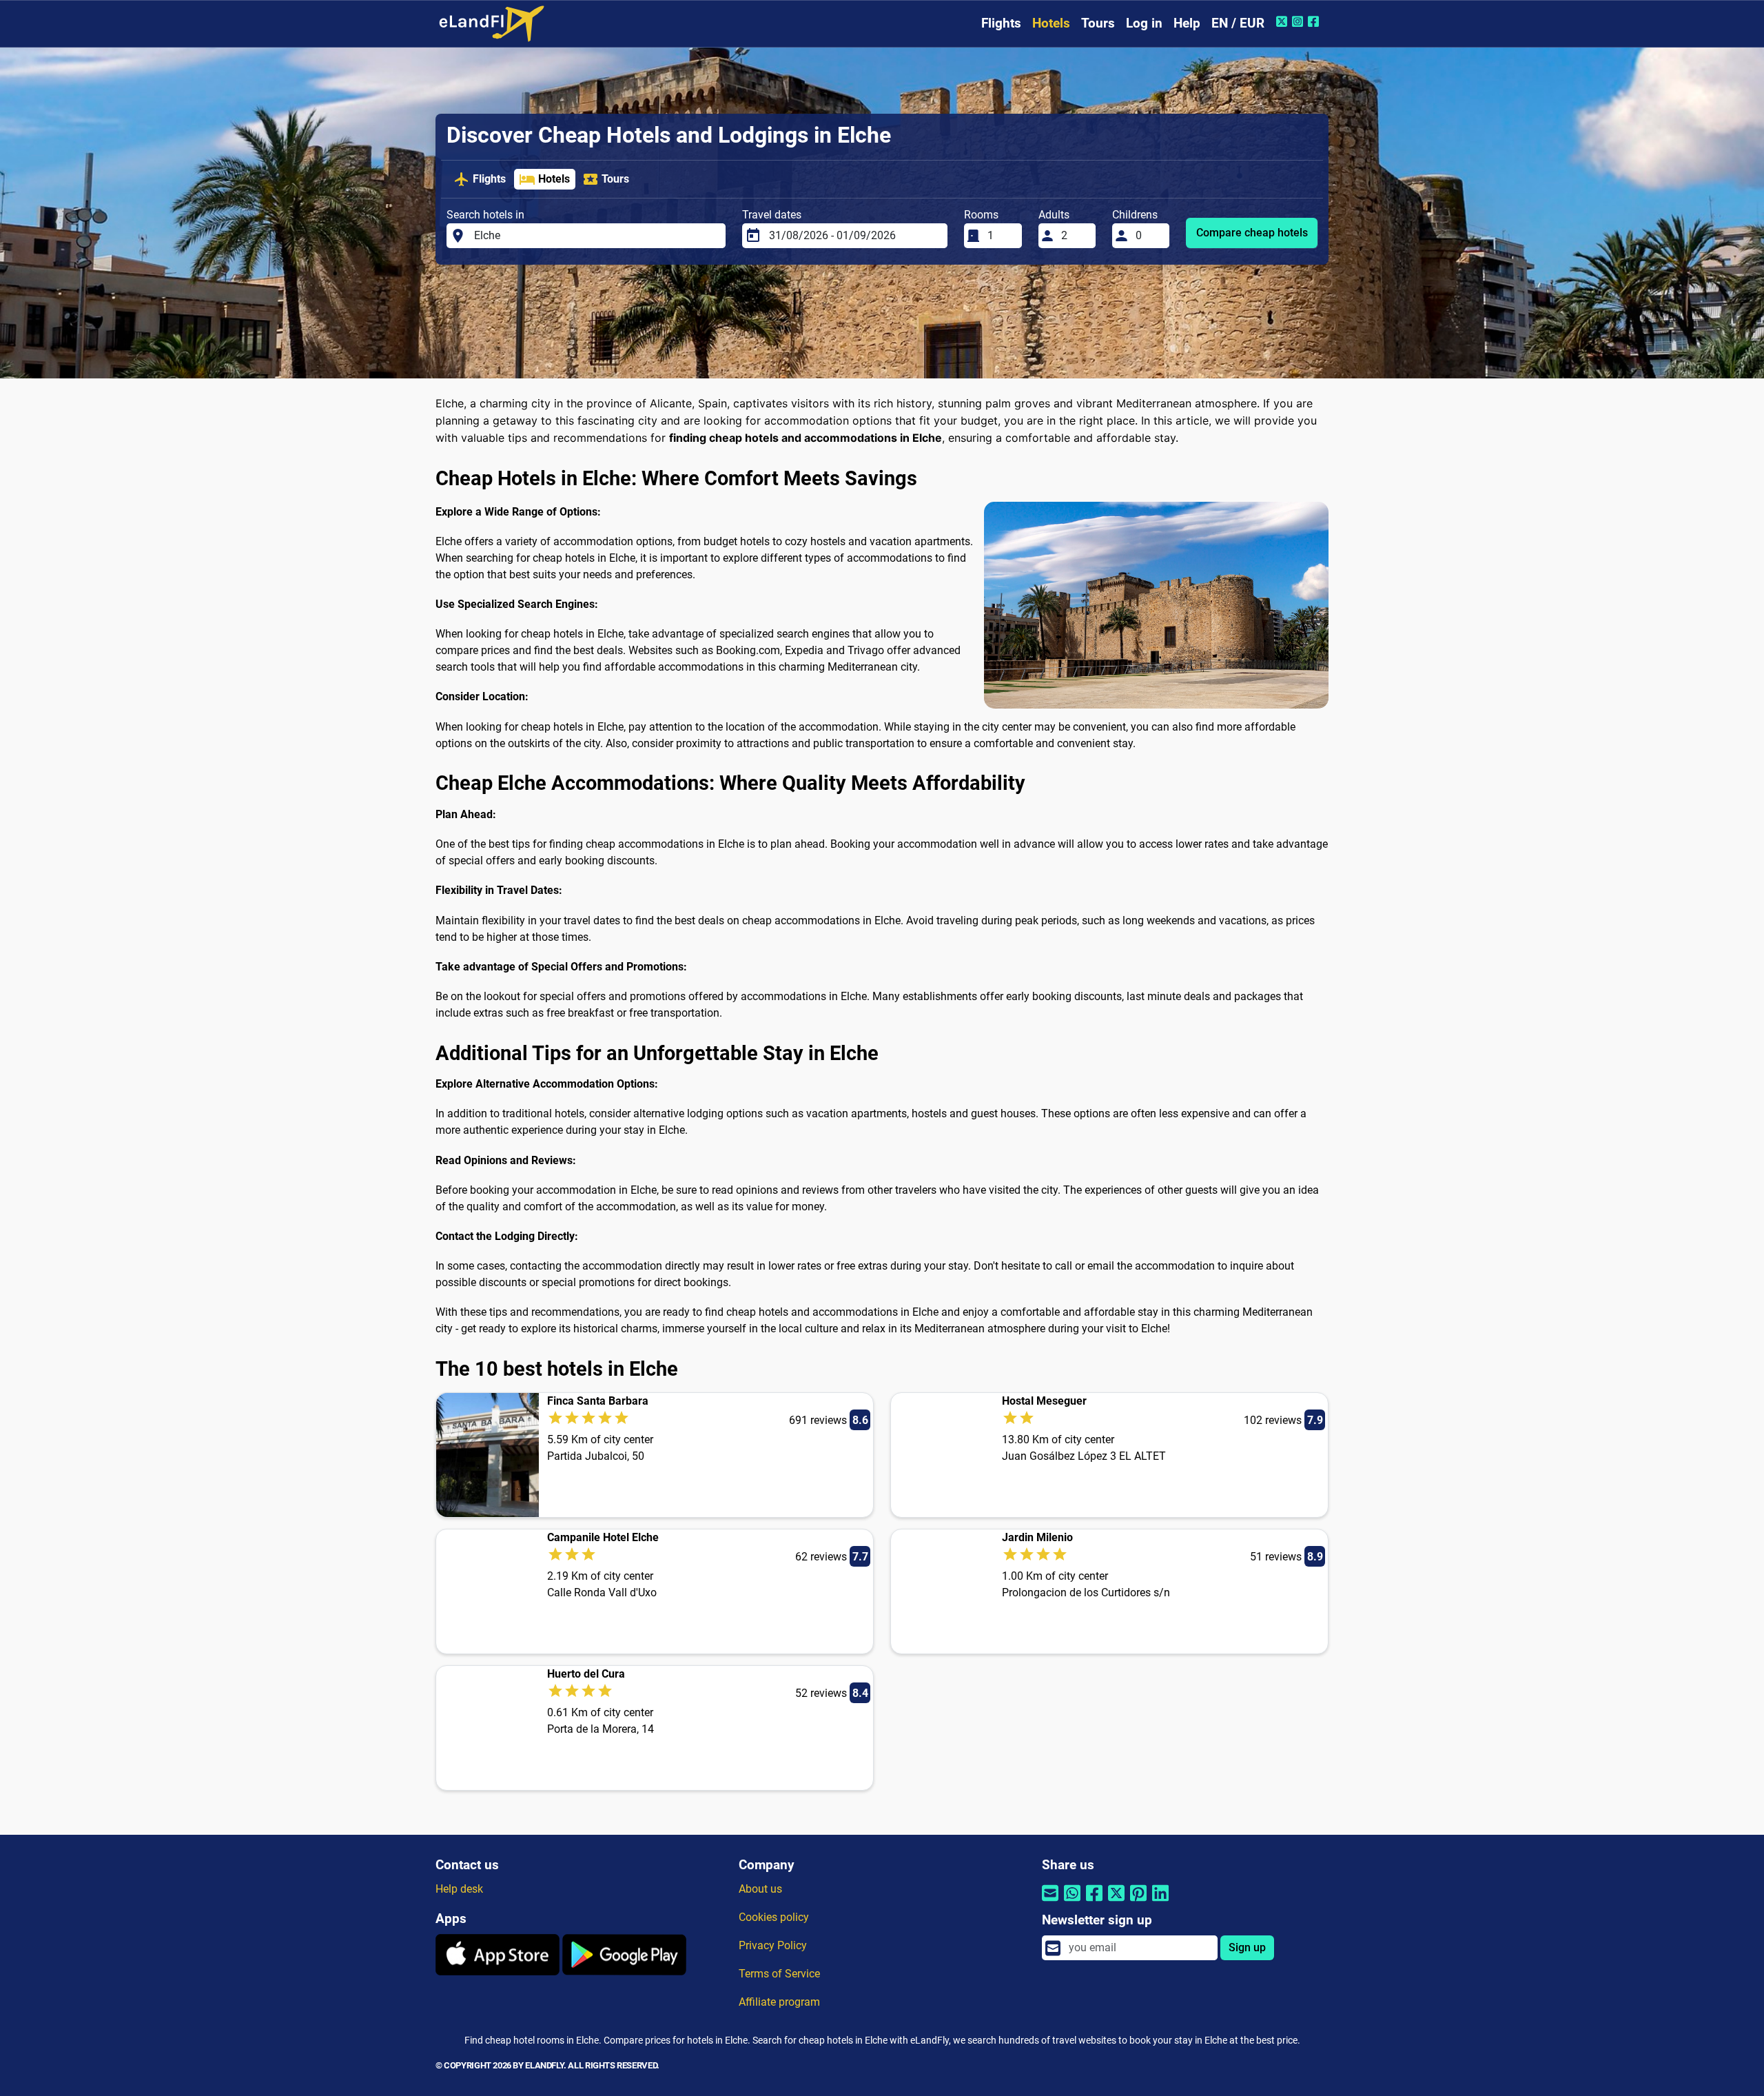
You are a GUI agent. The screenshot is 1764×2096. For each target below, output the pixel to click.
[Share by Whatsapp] (1072, 1902)
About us (760, 1889)
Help (1187, 23)
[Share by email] (1050, 1902)
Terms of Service (779, 1974)
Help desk (459, 1889)
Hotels (1051, 23)
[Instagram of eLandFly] (1299, 21)
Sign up (1247, 1947)
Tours (1098, 23)
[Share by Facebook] (1094, 1902)
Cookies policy (774, 1917)
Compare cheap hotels (1252, 233)
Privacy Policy (773, 1945)
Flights (1001, 23)
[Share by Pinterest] (1138, 1902)
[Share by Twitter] (1116, 1902)
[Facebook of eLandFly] (1315, 21)
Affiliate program (779, 2002)
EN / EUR (1238, 23)
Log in (1144, 23)
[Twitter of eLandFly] (1283, 21)
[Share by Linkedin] (1160, 1902)
